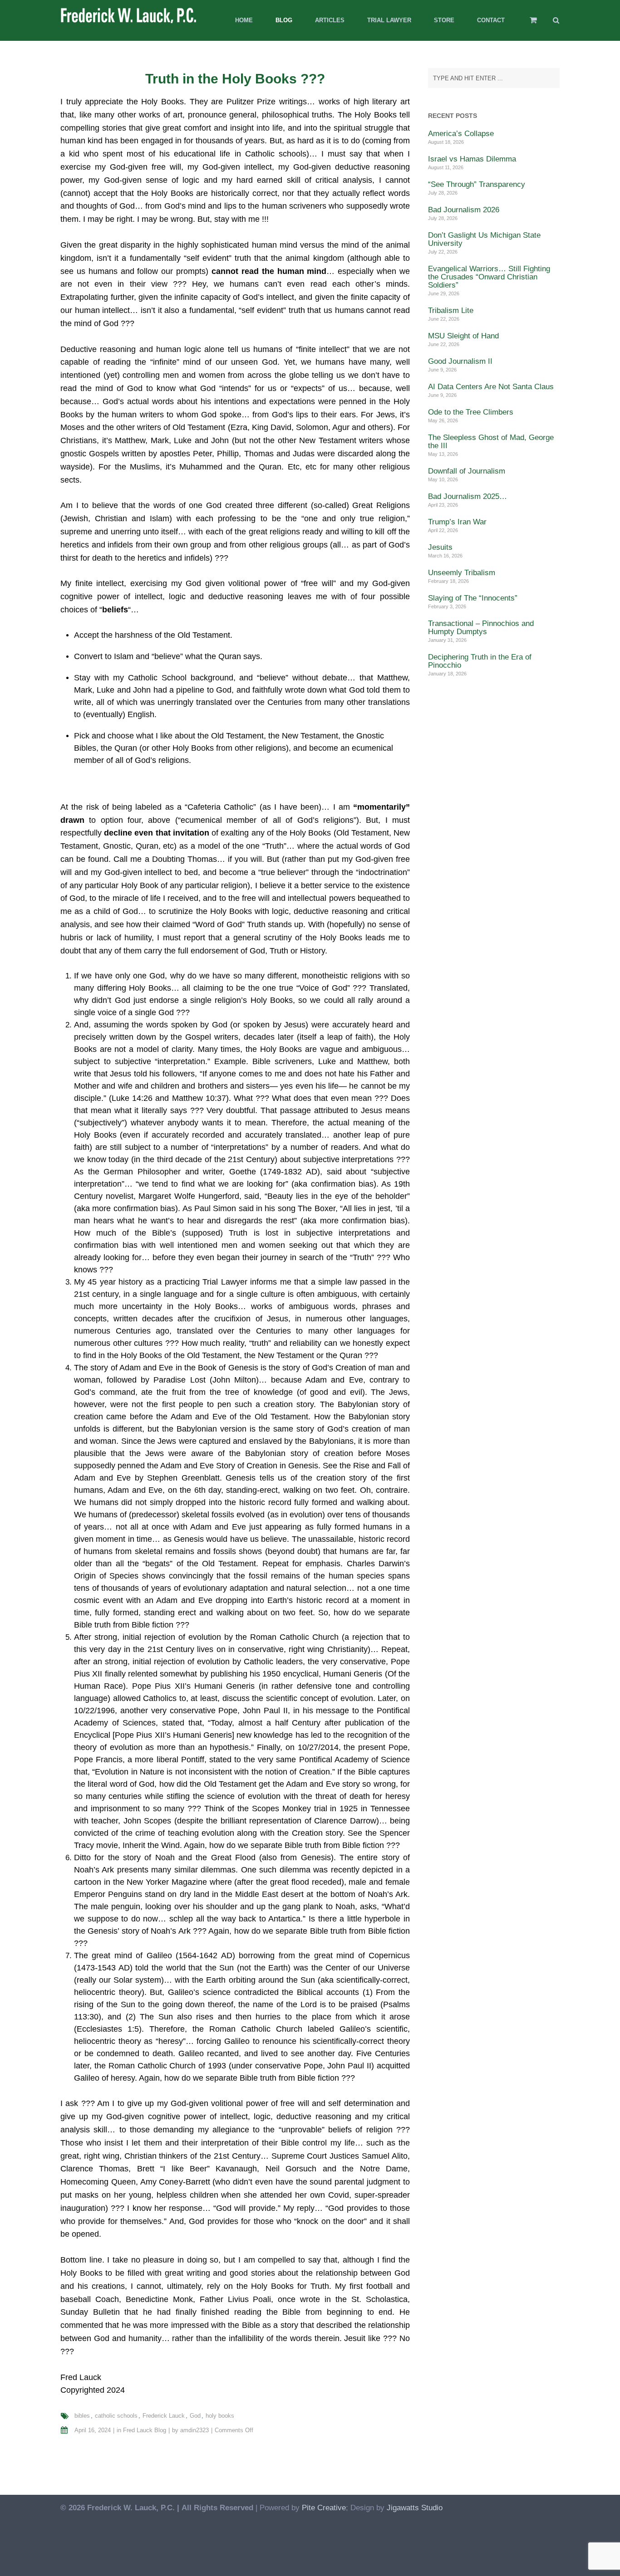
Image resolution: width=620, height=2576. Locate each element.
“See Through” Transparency (477, 184)
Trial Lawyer (389, 20)
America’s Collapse (461, 134)
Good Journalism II (460, 361)
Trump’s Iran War (457, 522)
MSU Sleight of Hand (463, 336)
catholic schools (116, 2416)
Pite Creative (324, 2508)
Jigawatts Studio (415, 2508)
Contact (491, 20)
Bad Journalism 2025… (467, 496)
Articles (330, 20)
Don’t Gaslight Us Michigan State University (484, 239)
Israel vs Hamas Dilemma (472, 159)
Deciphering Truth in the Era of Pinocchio (480, 661)
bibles (82, 2416)
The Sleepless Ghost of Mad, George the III (491, 442)
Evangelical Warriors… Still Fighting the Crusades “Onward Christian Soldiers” (489, 277)
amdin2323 (194, 2430)
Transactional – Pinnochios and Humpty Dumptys (481, 628)
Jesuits (440, 547)
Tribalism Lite (451, 310)
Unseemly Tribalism (462, 573)
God (195, 2416)
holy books (220, 2416)
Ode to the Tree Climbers (471, 412)
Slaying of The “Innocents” (473, 598)
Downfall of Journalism (467, 471)
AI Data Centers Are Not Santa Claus (491, 387)
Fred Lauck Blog (145, 2430)
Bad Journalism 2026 (464, 210)
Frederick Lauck (164, 2416)
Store (444, 20)
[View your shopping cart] (527, 24)
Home (244, 20)
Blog (284, 20)
